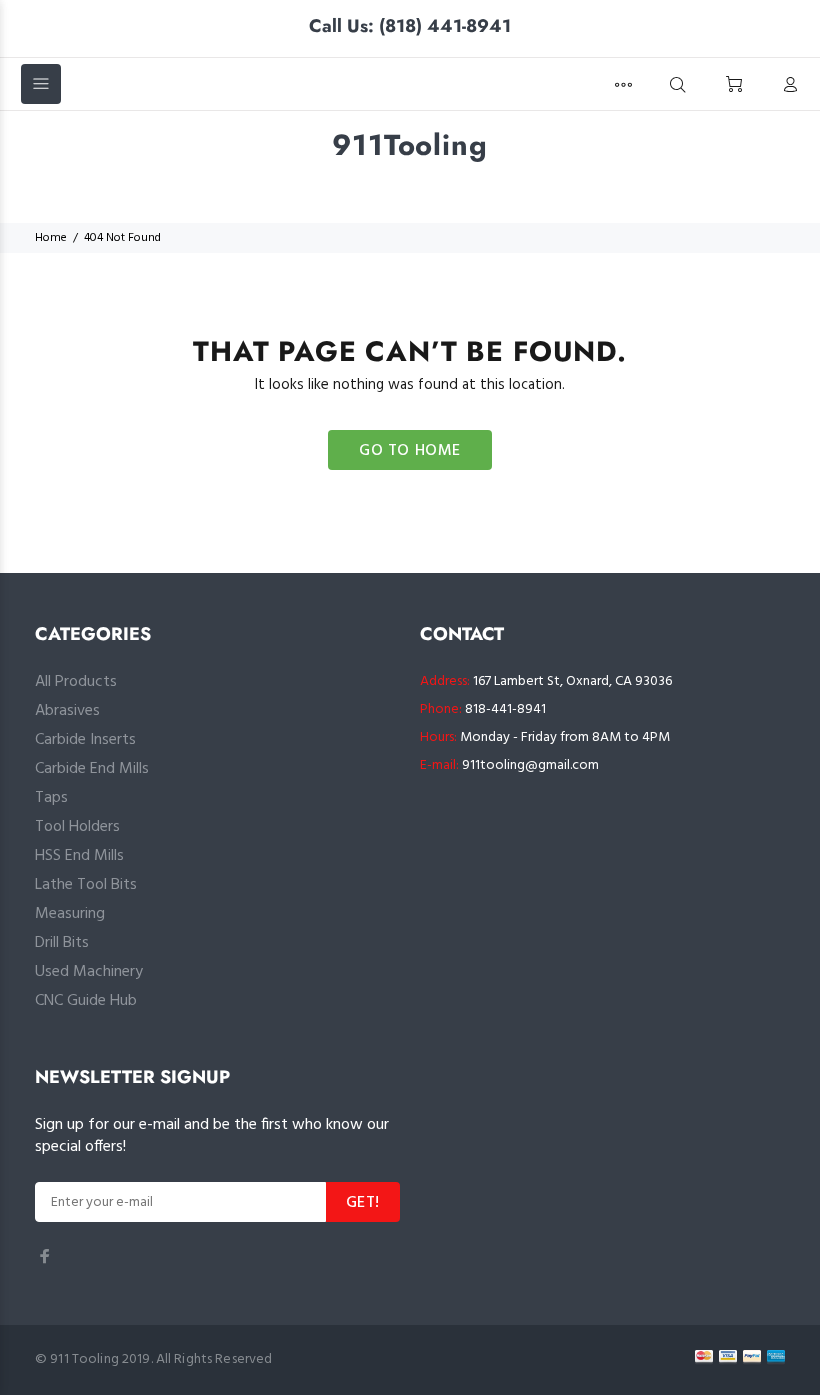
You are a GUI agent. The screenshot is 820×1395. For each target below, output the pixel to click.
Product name (165, 1315)
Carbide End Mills (92, 769)
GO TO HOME (410, 451)
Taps (51, 798)
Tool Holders (77, 827)
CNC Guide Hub (86, 1001)
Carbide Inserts (85, 740)
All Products (76, 682)
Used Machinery (89, 972)
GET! (363, 1203)
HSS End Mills (79, 856)
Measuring (70, 914)
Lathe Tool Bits (86, 885)
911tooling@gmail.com (530, 765)
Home (51, 238)
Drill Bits (62, 943)
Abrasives (67, 711)
